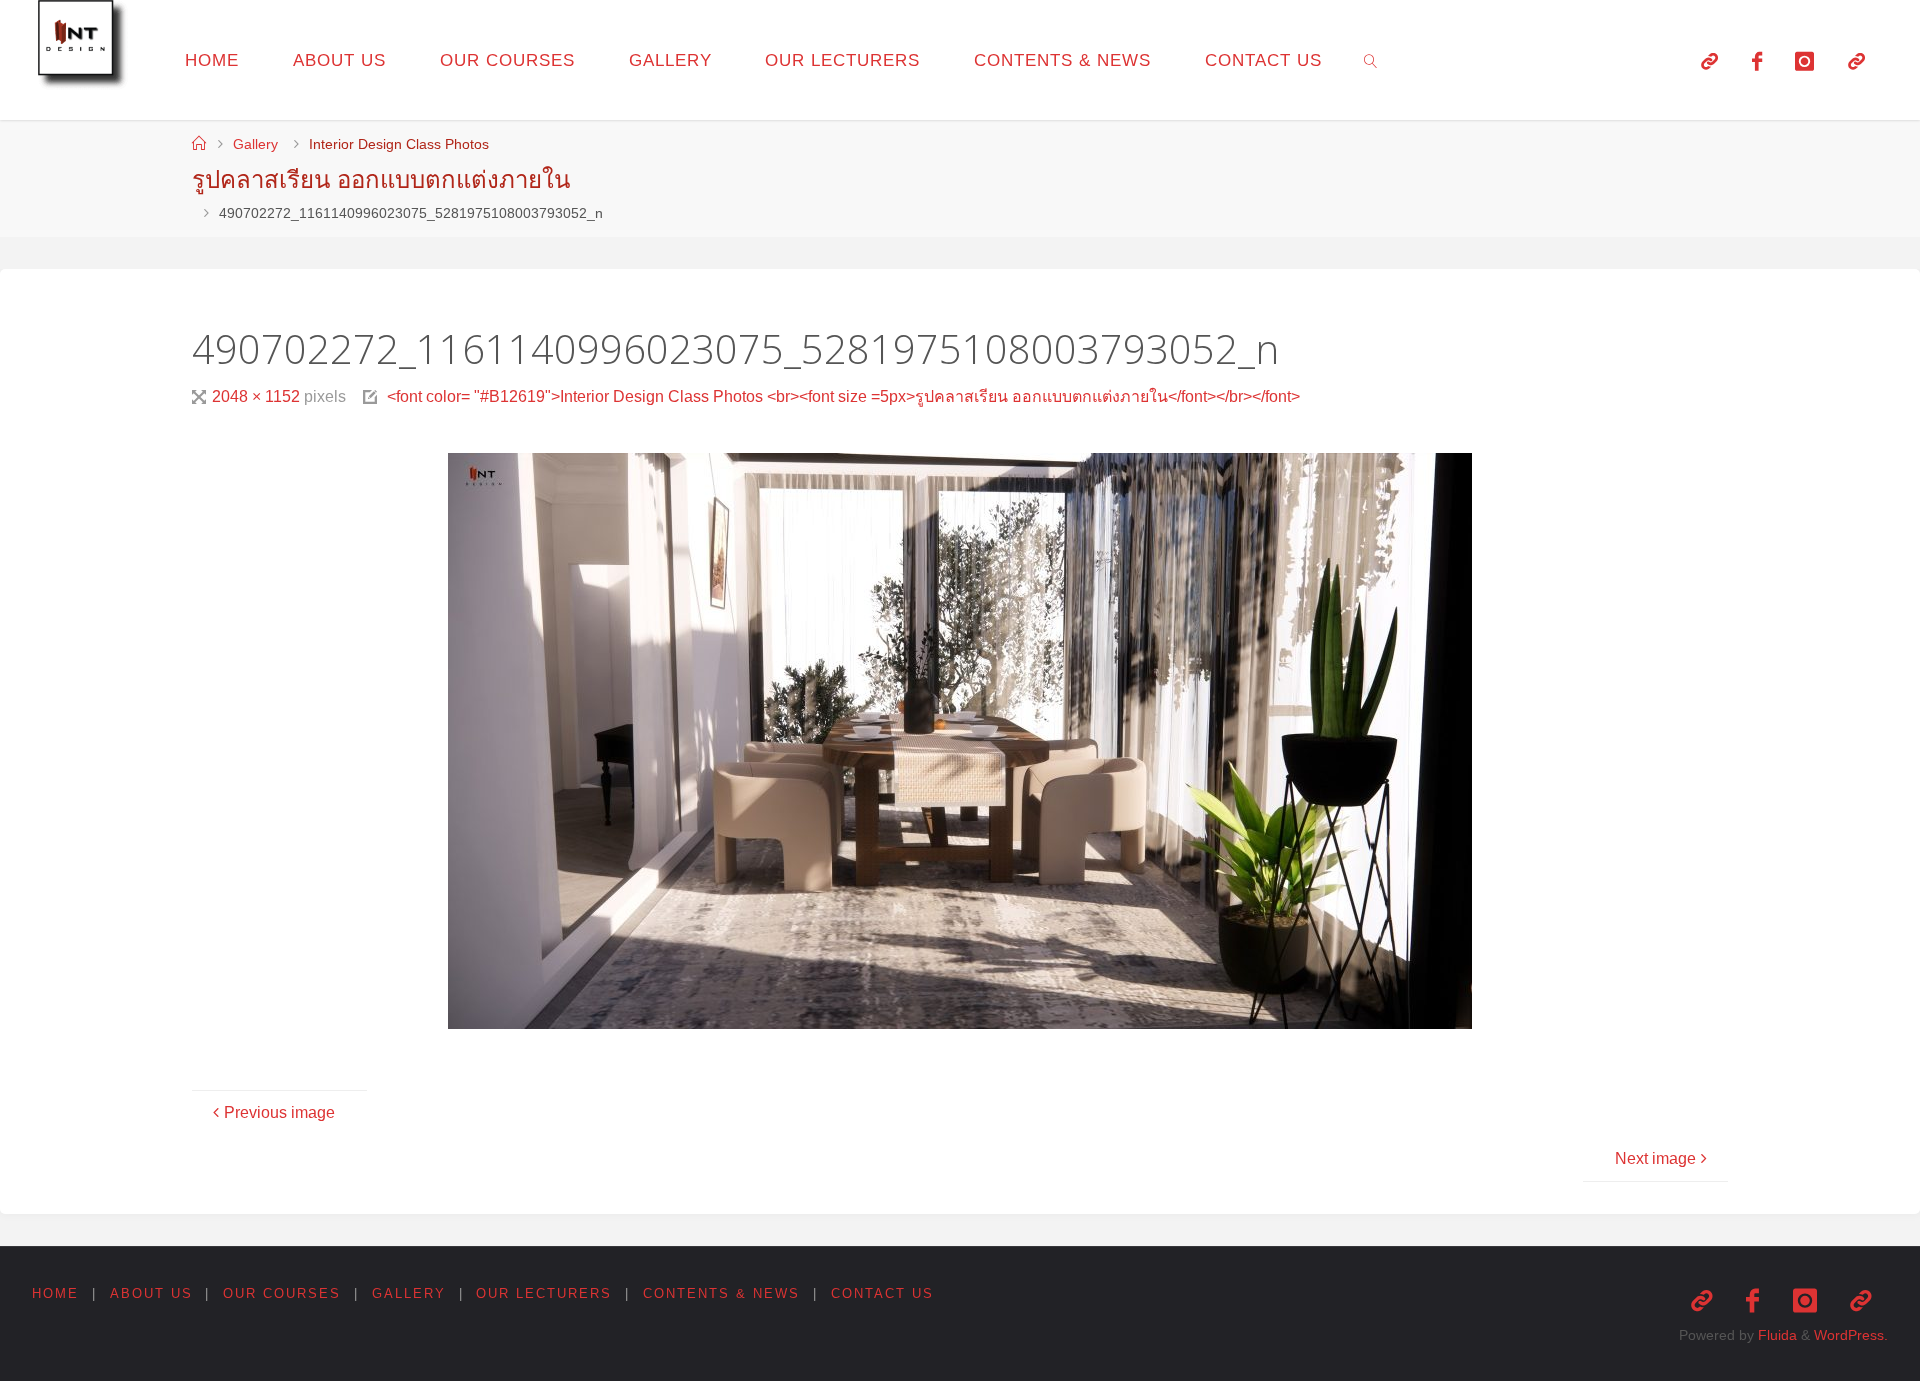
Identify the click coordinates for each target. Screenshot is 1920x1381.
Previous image (279, 1112)
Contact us (882, 1293)
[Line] (1709, 61)
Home (55, 1293)
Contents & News (721, 1293)
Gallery (255, 144)
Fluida (1775, 1335)
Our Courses (282, 1293)
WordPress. (1851, 1335)
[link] (1371, 60)
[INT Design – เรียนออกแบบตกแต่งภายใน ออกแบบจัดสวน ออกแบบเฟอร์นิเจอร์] (86, 48)
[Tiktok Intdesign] (1856, 61)
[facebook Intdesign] (1757, 61)
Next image (1655, 1158)
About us (151, 1293)
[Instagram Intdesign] (1804, 61)
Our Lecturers (544, 1293)
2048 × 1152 (258, 396)
